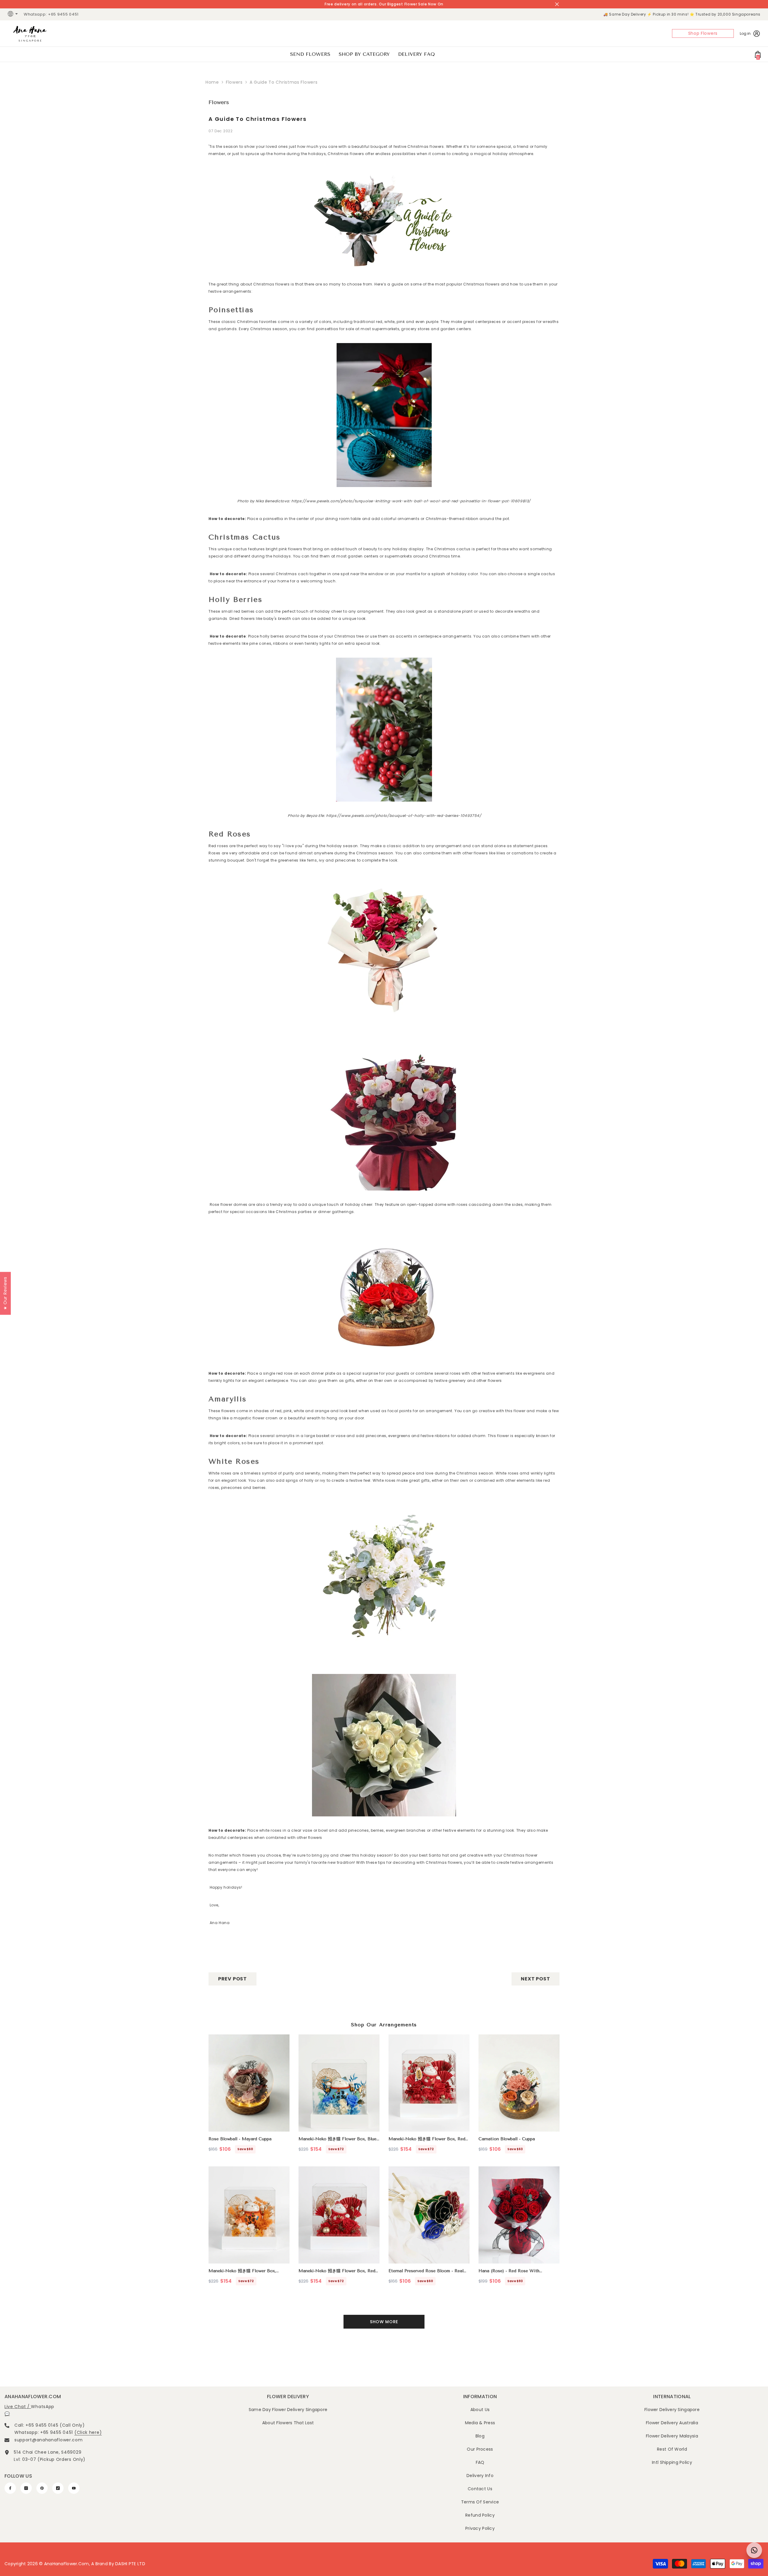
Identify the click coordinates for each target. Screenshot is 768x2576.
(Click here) (88, 2432)
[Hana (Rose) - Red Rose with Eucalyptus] (519, 2215)
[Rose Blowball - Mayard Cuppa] (249, 2083)
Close (557, 4)
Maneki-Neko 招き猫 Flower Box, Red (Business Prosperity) (337, 2271)
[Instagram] (26, 2488)
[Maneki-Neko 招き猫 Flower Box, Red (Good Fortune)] (429, 2083)
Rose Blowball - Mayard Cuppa (240, 2139)
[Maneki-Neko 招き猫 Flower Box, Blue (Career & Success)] (339, 2083)
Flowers (234, 82)
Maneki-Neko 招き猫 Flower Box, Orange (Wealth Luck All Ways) (242, 2271)
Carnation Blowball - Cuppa (507, 2139)
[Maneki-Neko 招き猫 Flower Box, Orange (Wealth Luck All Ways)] (249, 2215)
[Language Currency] (13, 14)
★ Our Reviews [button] (5, 1293)
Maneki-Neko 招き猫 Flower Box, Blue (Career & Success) (337, 2139)
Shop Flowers (703, 33)
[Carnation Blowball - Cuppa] (519, 2083)
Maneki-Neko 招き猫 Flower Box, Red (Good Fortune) (427, 2139)
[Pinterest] (42, 2488)
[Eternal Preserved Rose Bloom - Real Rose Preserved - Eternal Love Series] (429, 2215)
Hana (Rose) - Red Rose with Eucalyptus (509, 2271)
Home (212, 82)
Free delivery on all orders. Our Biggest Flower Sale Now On (384, 4)
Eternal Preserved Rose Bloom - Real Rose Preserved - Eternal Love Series (428, 2271)
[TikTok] (58, 2488)
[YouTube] (74, 2488)
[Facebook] (10, 2488)
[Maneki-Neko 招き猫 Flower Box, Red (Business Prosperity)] (339, 2215)
